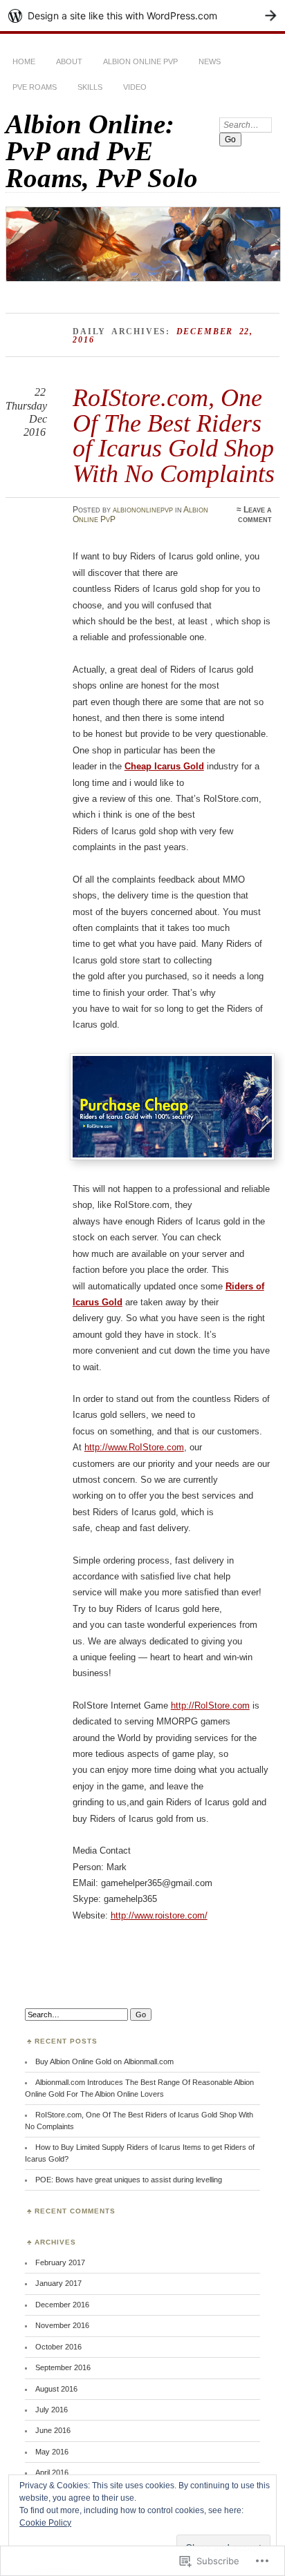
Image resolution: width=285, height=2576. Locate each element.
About (69, 61)
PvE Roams (35, 87)
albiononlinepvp (143, 510)
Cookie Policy (45, 2523)
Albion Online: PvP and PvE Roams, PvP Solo (102, 151)
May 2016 (52, 2452)
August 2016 (56, 2389)
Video (135, 87)
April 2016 (52, 2472)
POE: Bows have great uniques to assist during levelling (129, 2180)
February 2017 (60, 2262)
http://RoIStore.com (210, 1705)
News (210, 61)
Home (24, 61)
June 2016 (53, 2430)
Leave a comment (255, 515)
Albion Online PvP (140, 61)
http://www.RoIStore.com (134, 1447)
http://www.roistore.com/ (159, 1915)
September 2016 (63, 2367)
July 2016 (52, 2410)
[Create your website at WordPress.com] (142, 16)
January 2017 (58, 2283)
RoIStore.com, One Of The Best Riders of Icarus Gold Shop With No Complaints (174, 435)
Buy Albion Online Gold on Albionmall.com (104, 2061)
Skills (90, 87)
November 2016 (62, 2325)
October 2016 (58, 2347)
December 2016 (62, 2305)
